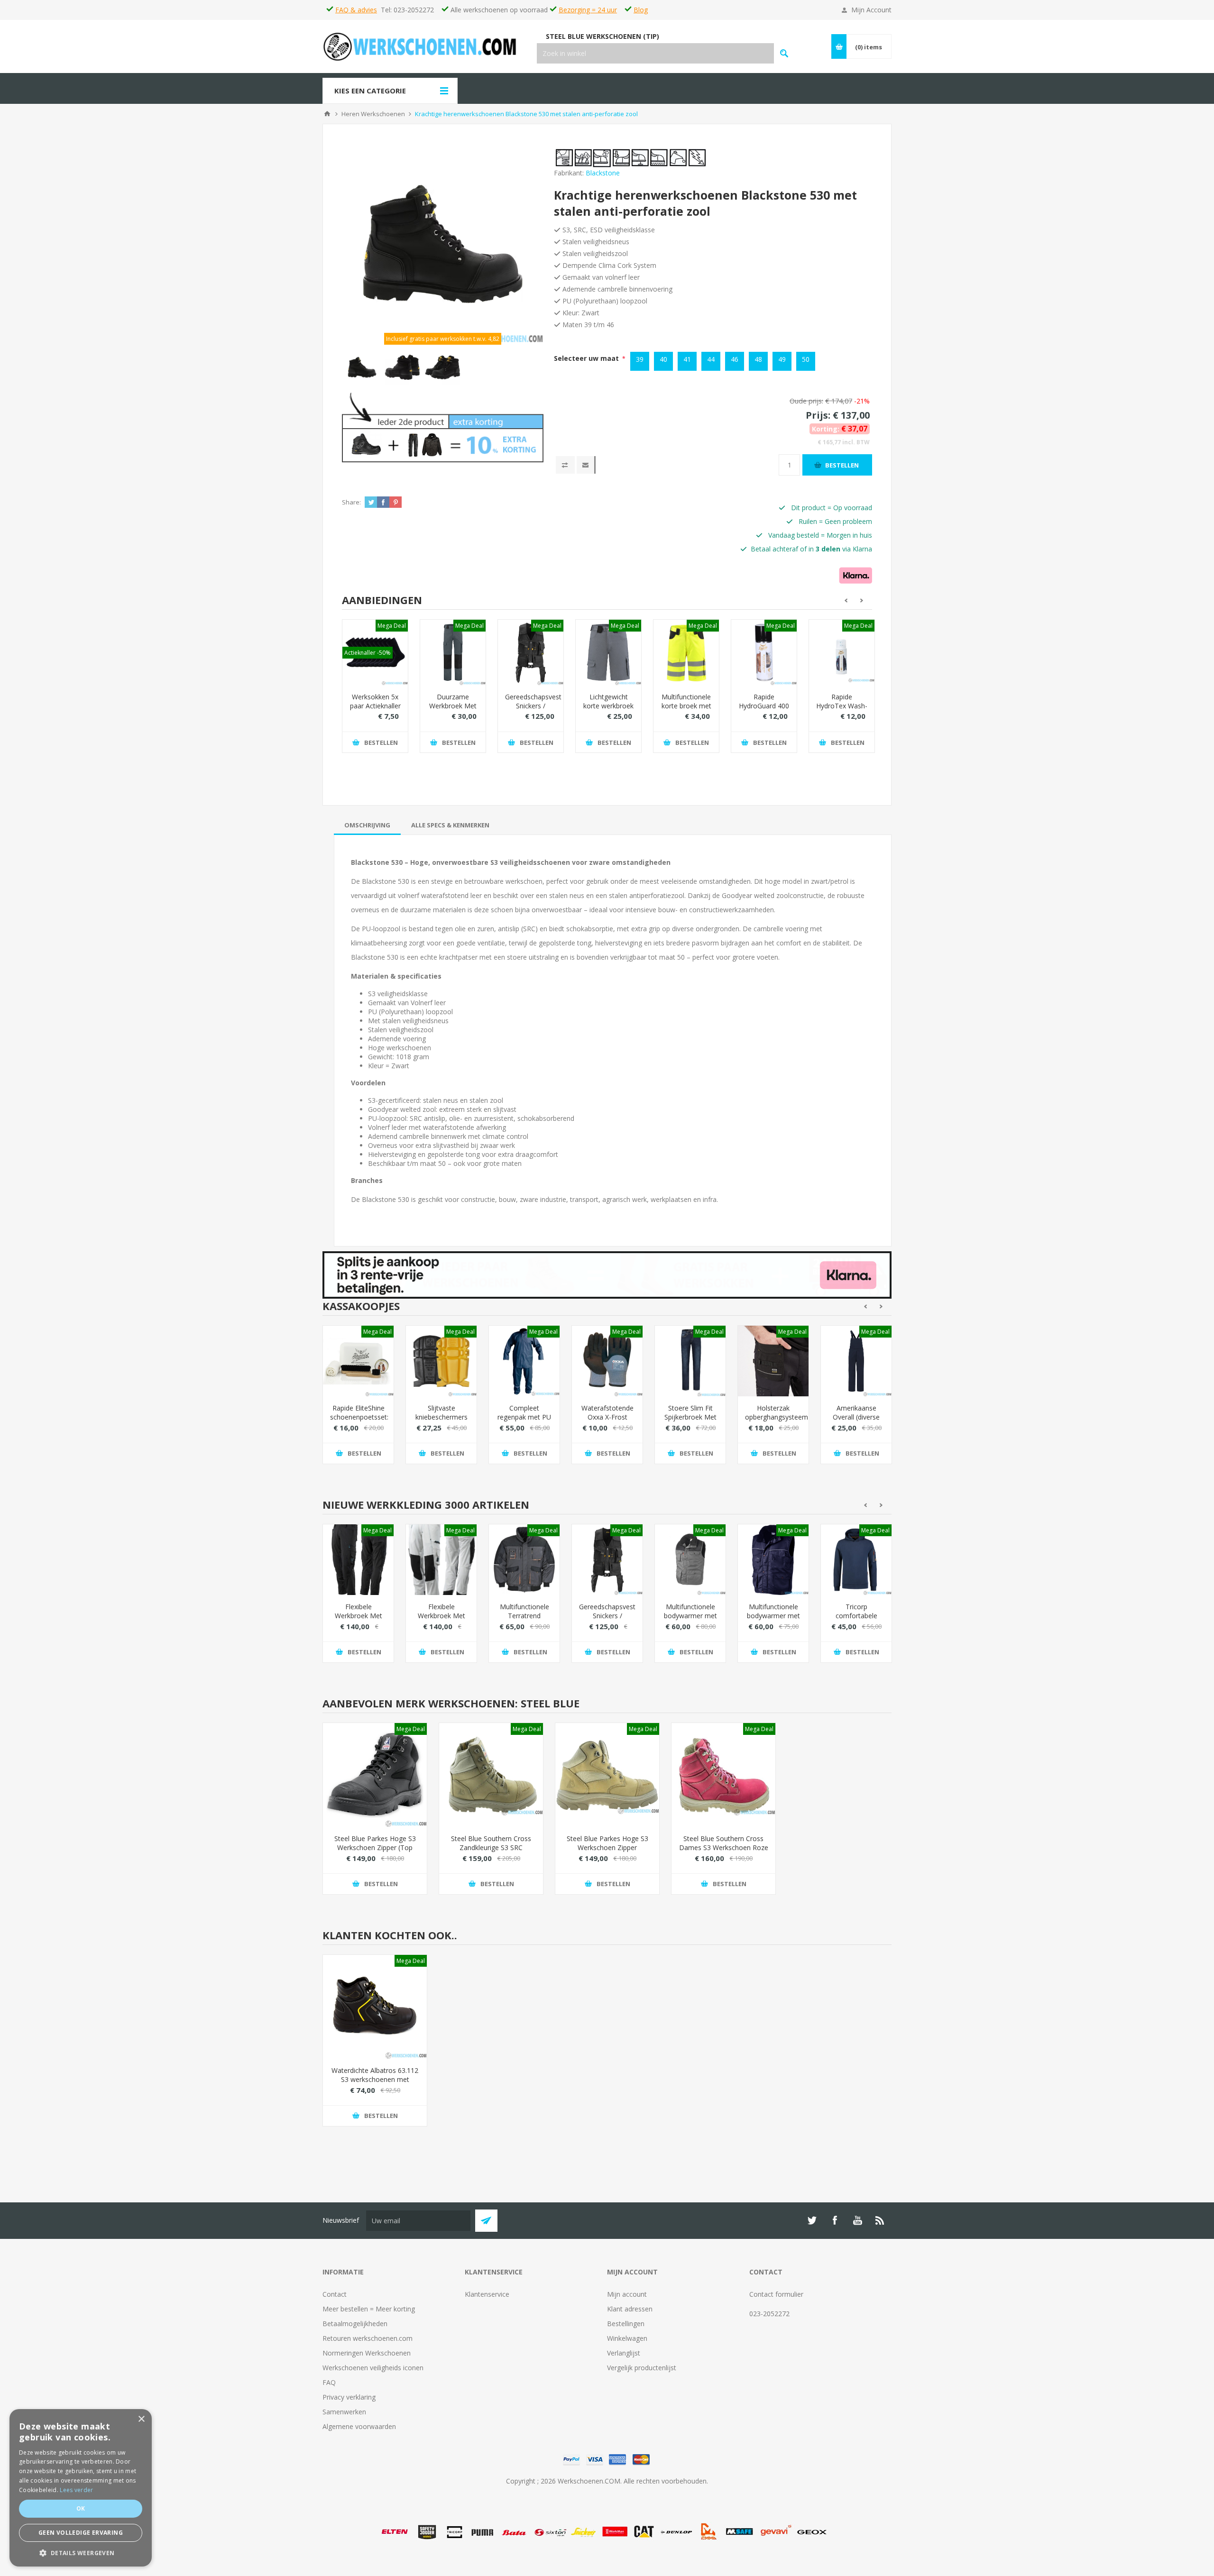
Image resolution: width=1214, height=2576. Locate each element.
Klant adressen (630, 2309)
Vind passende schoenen (784, 53)
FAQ (329, 2382)
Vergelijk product (565, 465)
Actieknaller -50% (368, 653)
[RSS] (880, 2220)
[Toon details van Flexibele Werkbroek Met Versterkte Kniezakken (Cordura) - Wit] (441, 1560)
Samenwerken (344, 2412)
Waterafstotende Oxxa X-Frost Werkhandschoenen (607, 1417)
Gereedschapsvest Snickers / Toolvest (531, 706)
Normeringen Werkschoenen (367, 2353)
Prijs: (818, 415)
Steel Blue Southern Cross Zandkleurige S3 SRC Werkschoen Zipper (491, 1847)
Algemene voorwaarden (359, 2426)
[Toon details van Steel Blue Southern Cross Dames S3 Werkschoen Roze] (723, 1775)
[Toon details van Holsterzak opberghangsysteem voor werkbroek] (773, 1361)
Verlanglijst (624, 2353)
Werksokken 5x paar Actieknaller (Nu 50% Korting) (375, 710)
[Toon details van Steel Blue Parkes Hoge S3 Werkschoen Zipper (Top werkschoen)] (375, 1775)
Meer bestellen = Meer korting (369, 2309)
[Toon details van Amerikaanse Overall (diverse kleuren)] (856, 1361)
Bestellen (842, 465)
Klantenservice (487, 2294)
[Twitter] (812, 2220)
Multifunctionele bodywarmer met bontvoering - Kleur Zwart (690, 1620)
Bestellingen (626, 2324)
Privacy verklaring (349, 2397)
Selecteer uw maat (587, 358)
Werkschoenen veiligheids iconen (373, 2368)
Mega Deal (392, 626)
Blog (641, 10)
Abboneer (486, 2221)
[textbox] (655, 53)
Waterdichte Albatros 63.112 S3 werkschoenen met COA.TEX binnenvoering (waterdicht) (375, 2084)
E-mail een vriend (586, 465)
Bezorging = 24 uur (588, 10)
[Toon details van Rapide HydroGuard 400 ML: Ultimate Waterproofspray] (764, 652)
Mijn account (627, 2294)
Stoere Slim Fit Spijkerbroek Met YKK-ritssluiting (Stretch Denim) (690, 1421)
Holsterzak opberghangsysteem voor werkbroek (773, 1417)
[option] (362, 367)
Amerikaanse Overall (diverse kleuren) (856, 1417)
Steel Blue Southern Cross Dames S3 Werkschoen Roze (724, 1843)
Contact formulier (776, 2294)
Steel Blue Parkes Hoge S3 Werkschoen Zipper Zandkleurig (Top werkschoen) (607, 1852)
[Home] (327, 114)
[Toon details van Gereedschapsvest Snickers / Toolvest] (531, 652)
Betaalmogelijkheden (355, 2324)
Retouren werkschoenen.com (368, 2338)
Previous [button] (845, 600)
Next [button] (863, 600)
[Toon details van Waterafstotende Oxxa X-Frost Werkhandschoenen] (607, 1361)
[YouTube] (857, 2220)
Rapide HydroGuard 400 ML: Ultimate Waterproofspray (764, 710)
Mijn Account (871, 10)
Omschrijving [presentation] (367, 825)
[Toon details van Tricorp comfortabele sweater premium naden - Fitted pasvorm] (856, 1560)
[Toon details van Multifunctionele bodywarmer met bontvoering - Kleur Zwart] (690, 1560)
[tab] (367, 825)
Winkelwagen (627, 2338)
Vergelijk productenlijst (642, 2368)
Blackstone (603, 173)
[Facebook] (835, 2220)
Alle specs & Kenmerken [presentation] (450, 825)
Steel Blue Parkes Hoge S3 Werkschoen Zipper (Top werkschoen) (375, 1847)
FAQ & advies (356, 10)
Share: (351, 502)
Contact (335, 2294)
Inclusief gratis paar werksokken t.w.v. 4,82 (443, 339)
